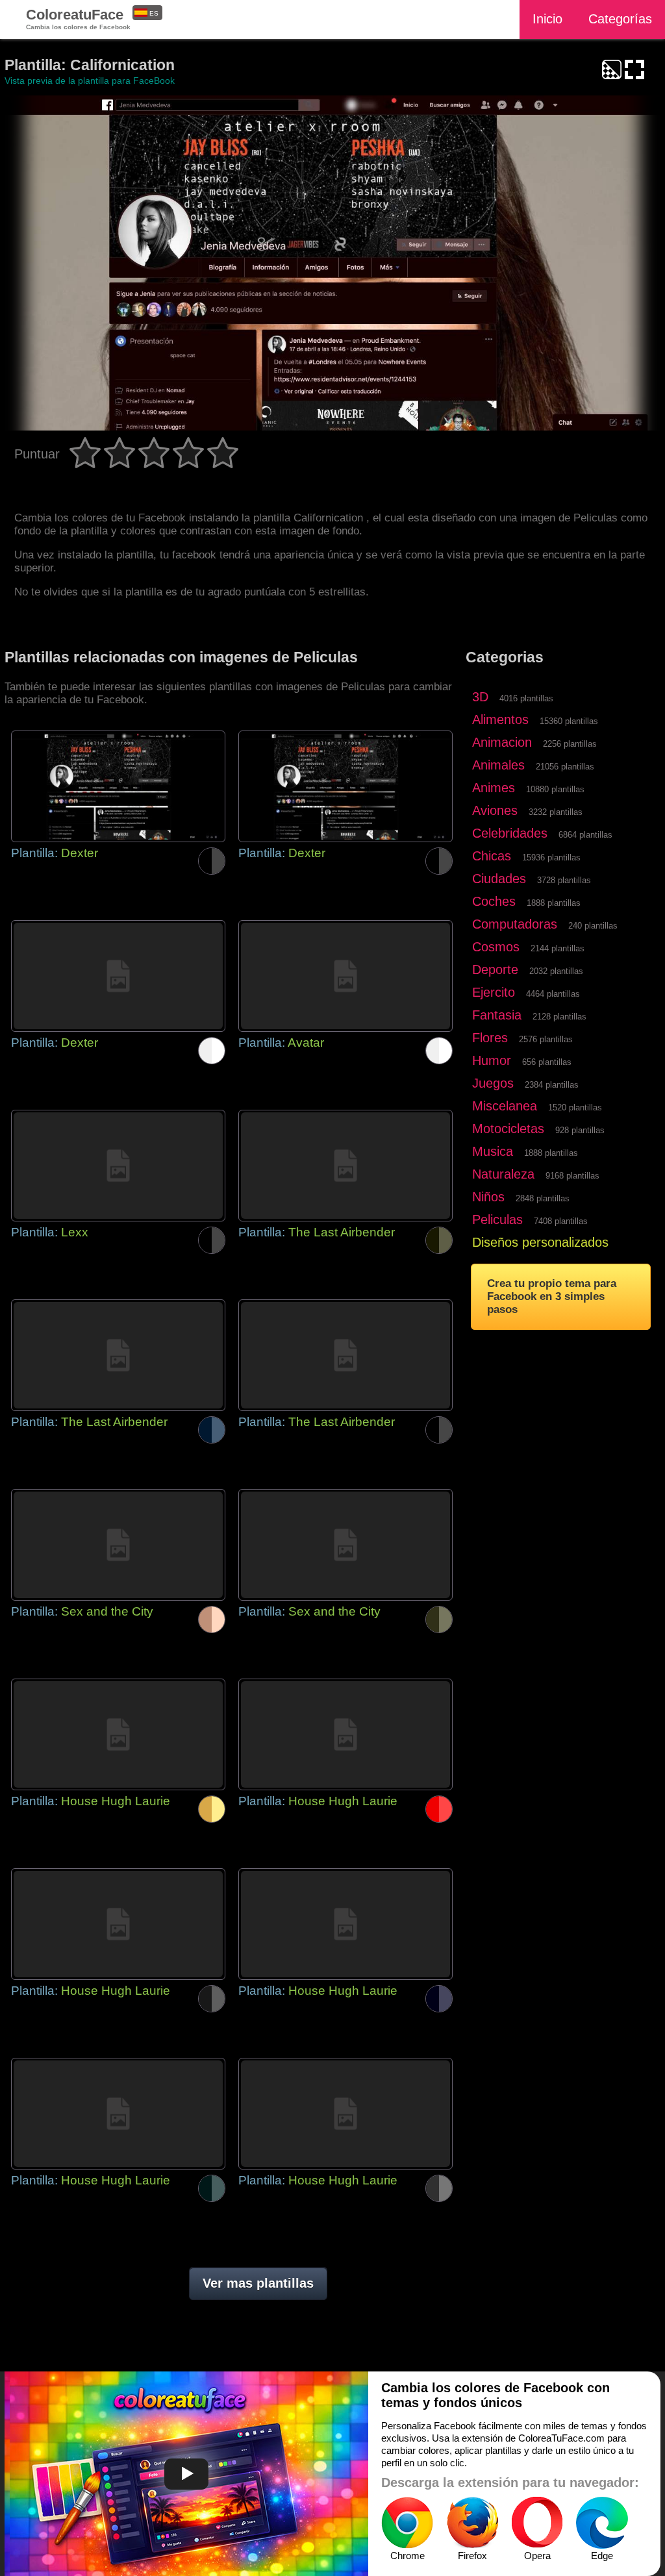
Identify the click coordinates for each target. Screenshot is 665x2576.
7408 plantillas (561, 1221)
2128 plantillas (559, 1017)
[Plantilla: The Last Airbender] (345, 1166)
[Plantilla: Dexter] (118, 786)
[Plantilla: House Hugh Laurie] (118, 1734)
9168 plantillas (572, 1176)
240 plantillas (593, 926)
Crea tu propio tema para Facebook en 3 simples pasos (552, 1296)
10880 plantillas (555, 789)
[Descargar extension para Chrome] (407, 2523)
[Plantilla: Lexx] (118, 1166)
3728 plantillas (564, 880)
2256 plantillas (570, 744)
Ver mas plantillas (258, 2283)
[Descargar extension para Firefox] (472, 2523)
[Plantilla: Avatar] (345, 976)
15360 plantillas (569, 721)
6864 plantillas (585, 835)
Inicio (547, 19)
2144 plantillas (558, 948)
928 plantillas (580, 1130)
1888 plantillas (554, 903)
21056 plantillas (565, 767)
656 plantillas (547, 1062)
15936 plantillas (551, 857)
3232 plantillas (556, 812)
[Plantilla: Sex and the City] (118, 1545)
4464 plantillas (553, 994)
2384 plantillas (552, 1085)
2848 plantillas (543, 1198)
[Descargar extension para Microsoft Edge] (602, 2523)
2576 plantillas (546, 1039)
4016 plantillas (526, 698)
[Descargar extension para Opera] (537, 2523)
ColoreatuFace (78, 19)
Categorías (620, 19)
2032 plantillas (556, 971)
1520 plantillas (575, 1107)
